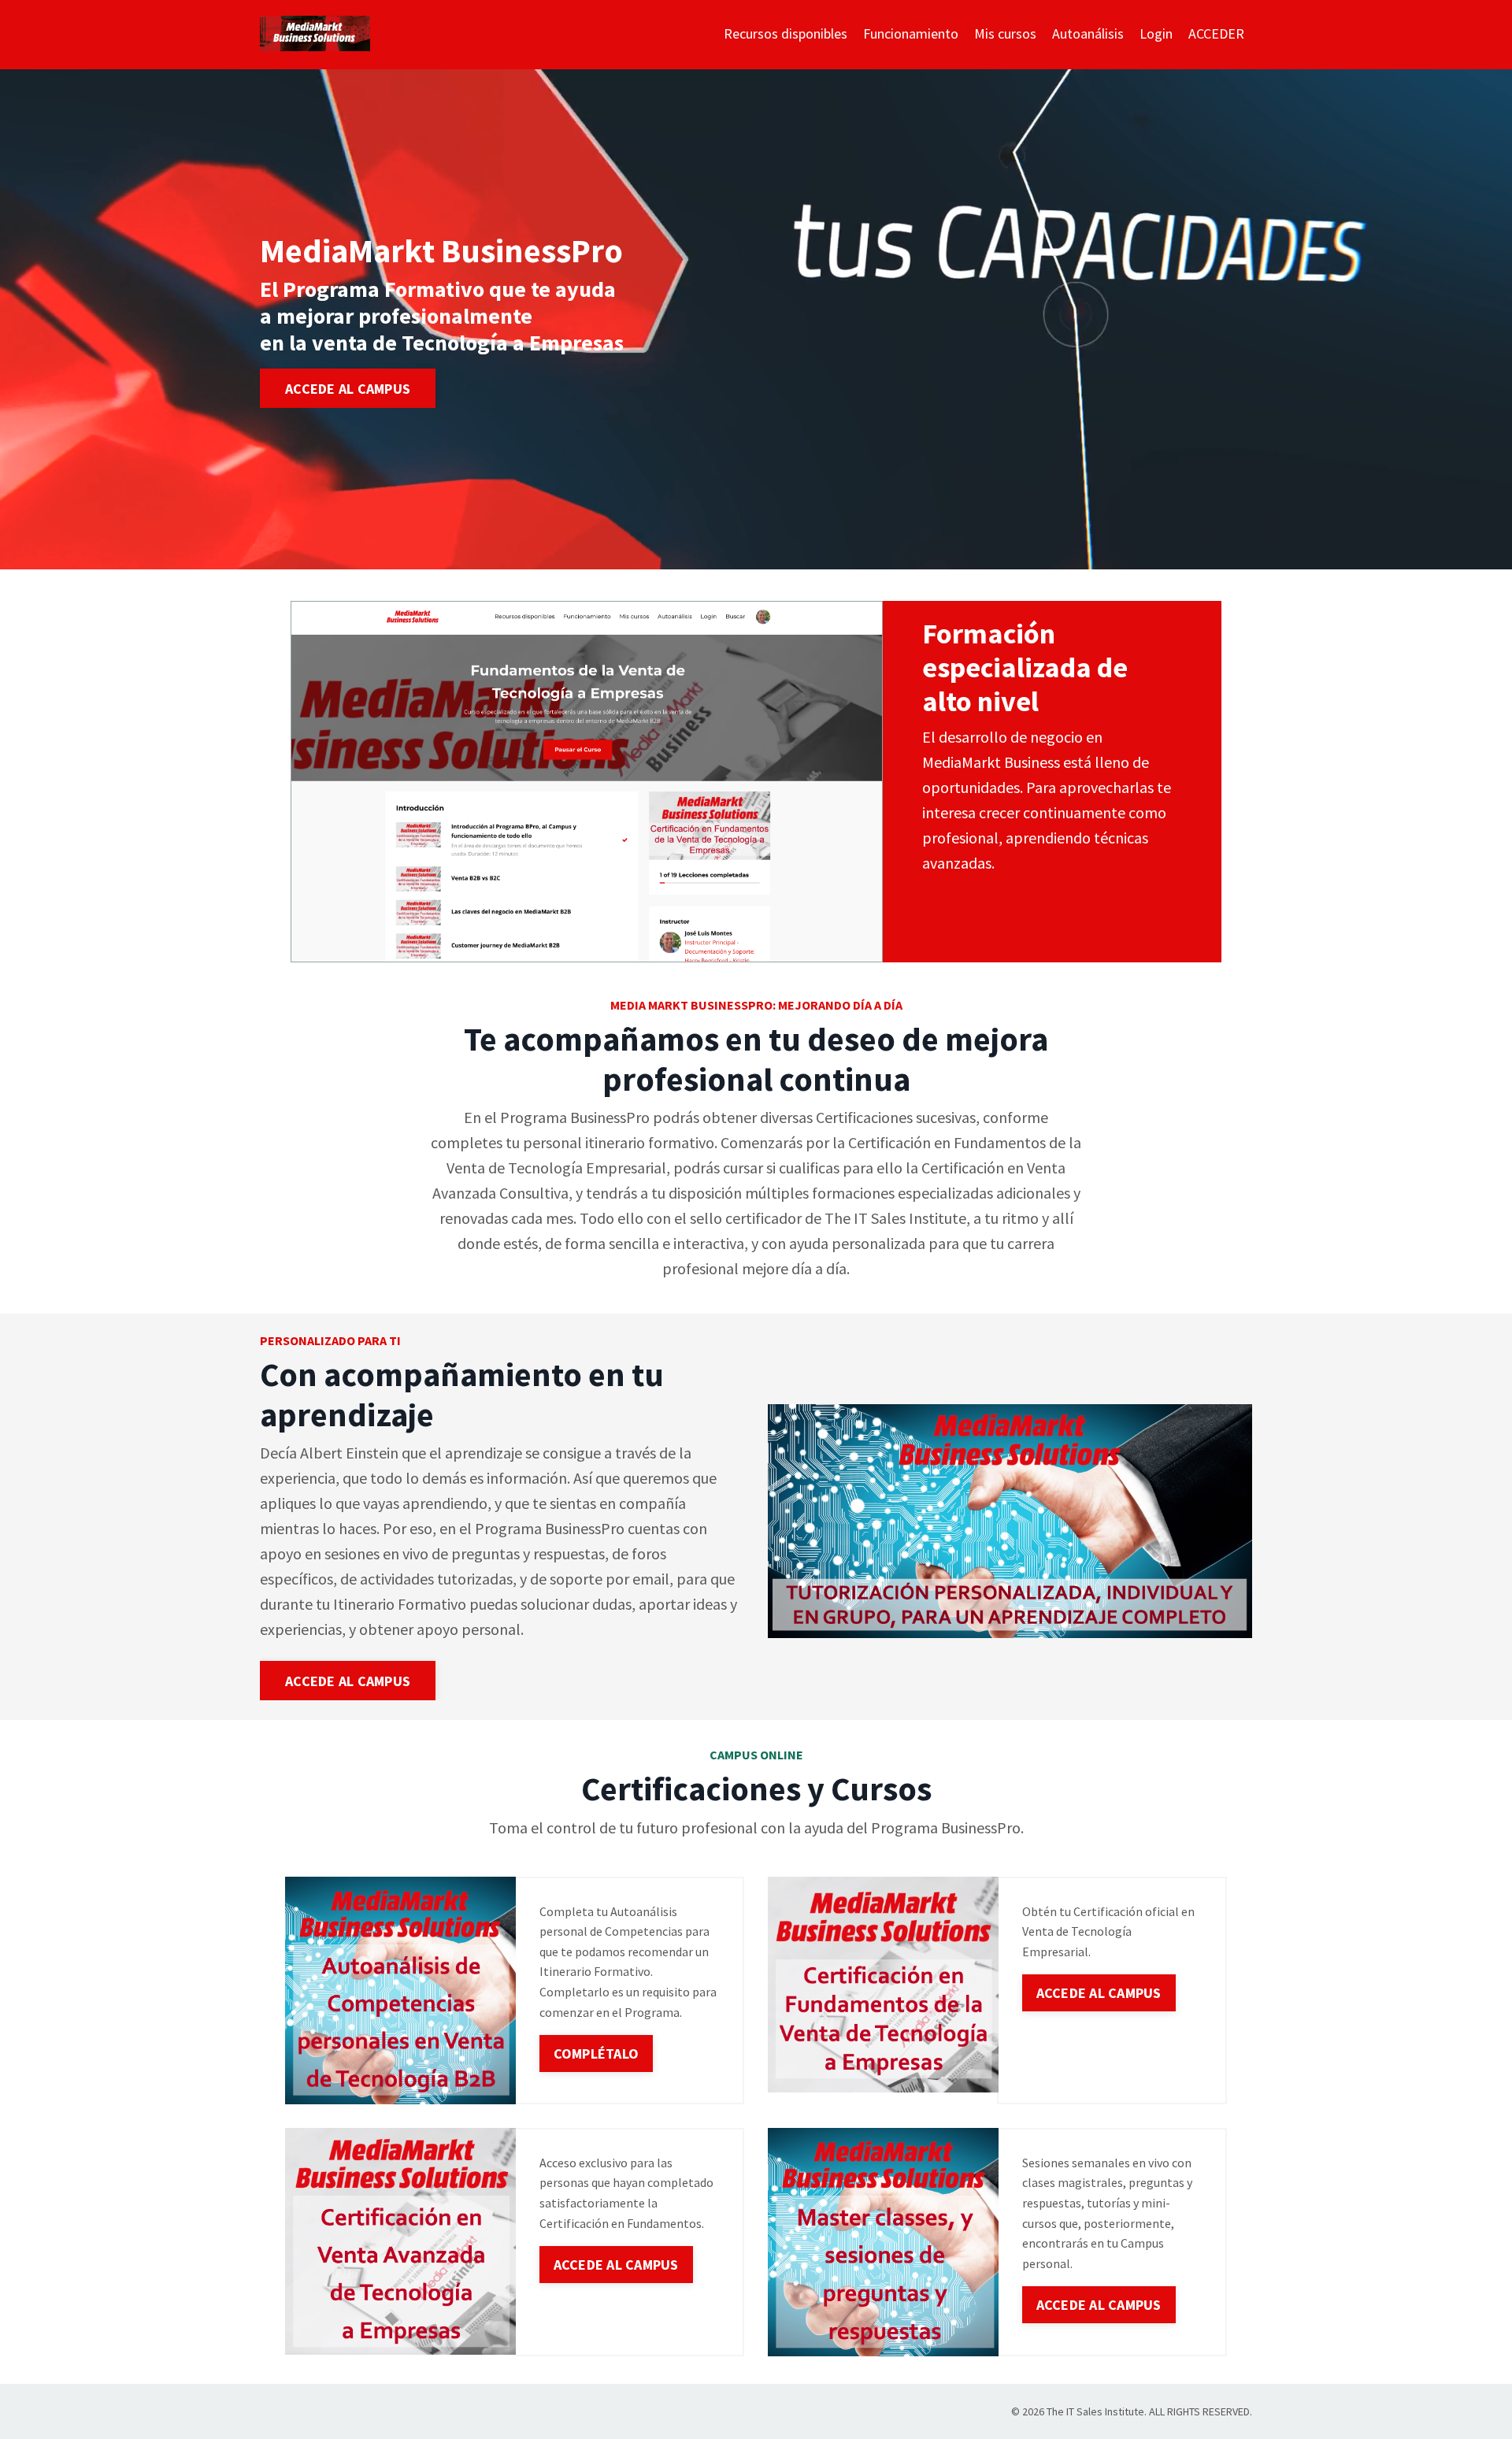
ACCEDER (1216, 33)
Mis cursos (1005, 33)
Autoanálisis (1088, 33)
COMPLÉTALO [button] (597, 2054)
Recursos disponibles (786, 33)
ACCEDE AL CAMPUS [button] (348, 388)
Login (1156, 33)
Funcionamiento (911, 33)
